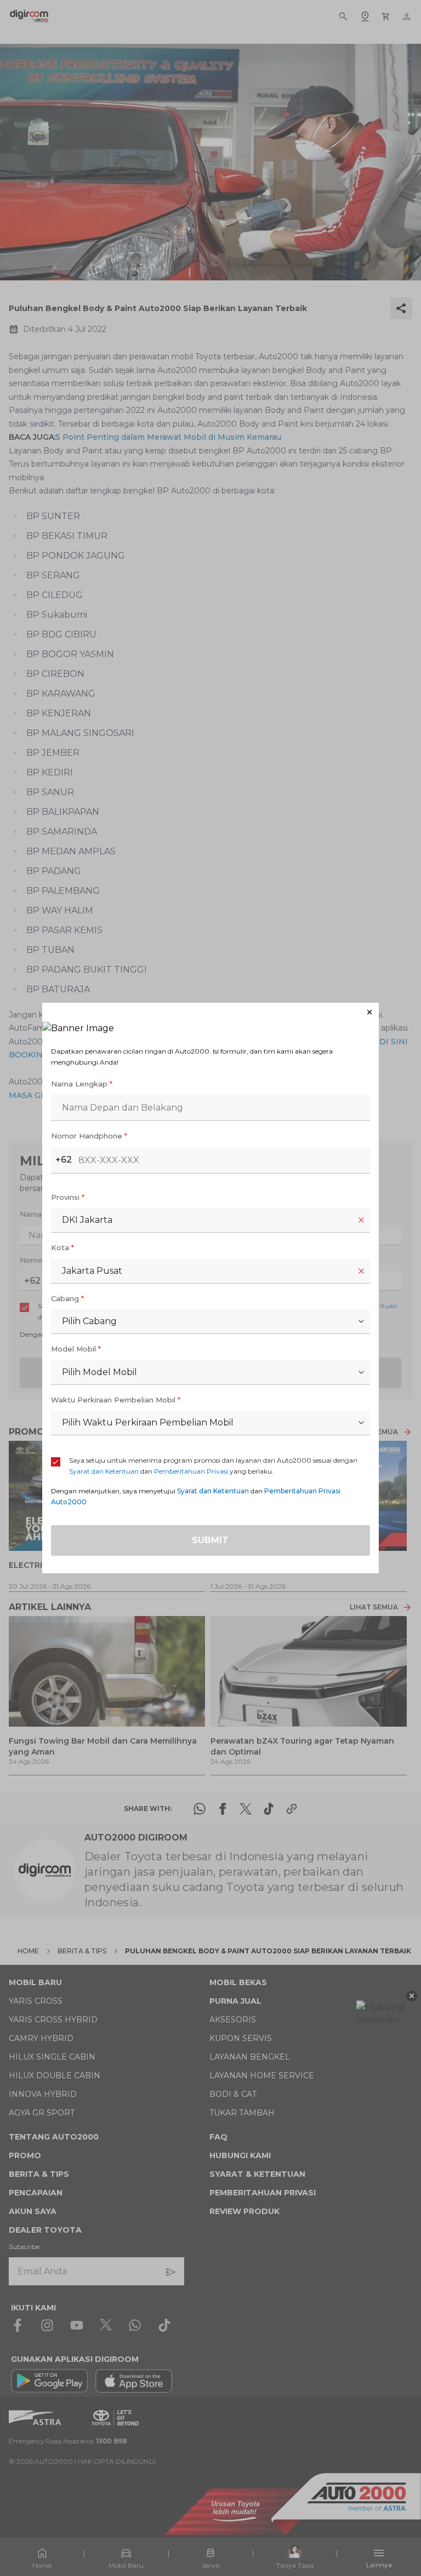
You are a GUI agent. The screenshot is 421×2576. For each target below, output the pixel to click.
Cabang (67, 1298)
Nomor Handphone (89, 1136)
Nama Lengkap (82, 1084)
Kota (62, 1247)
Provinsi (68, 1197)
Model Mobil (76, 1349)
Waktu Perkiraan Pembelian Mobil (116, 1400)
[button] (210, 1012)
